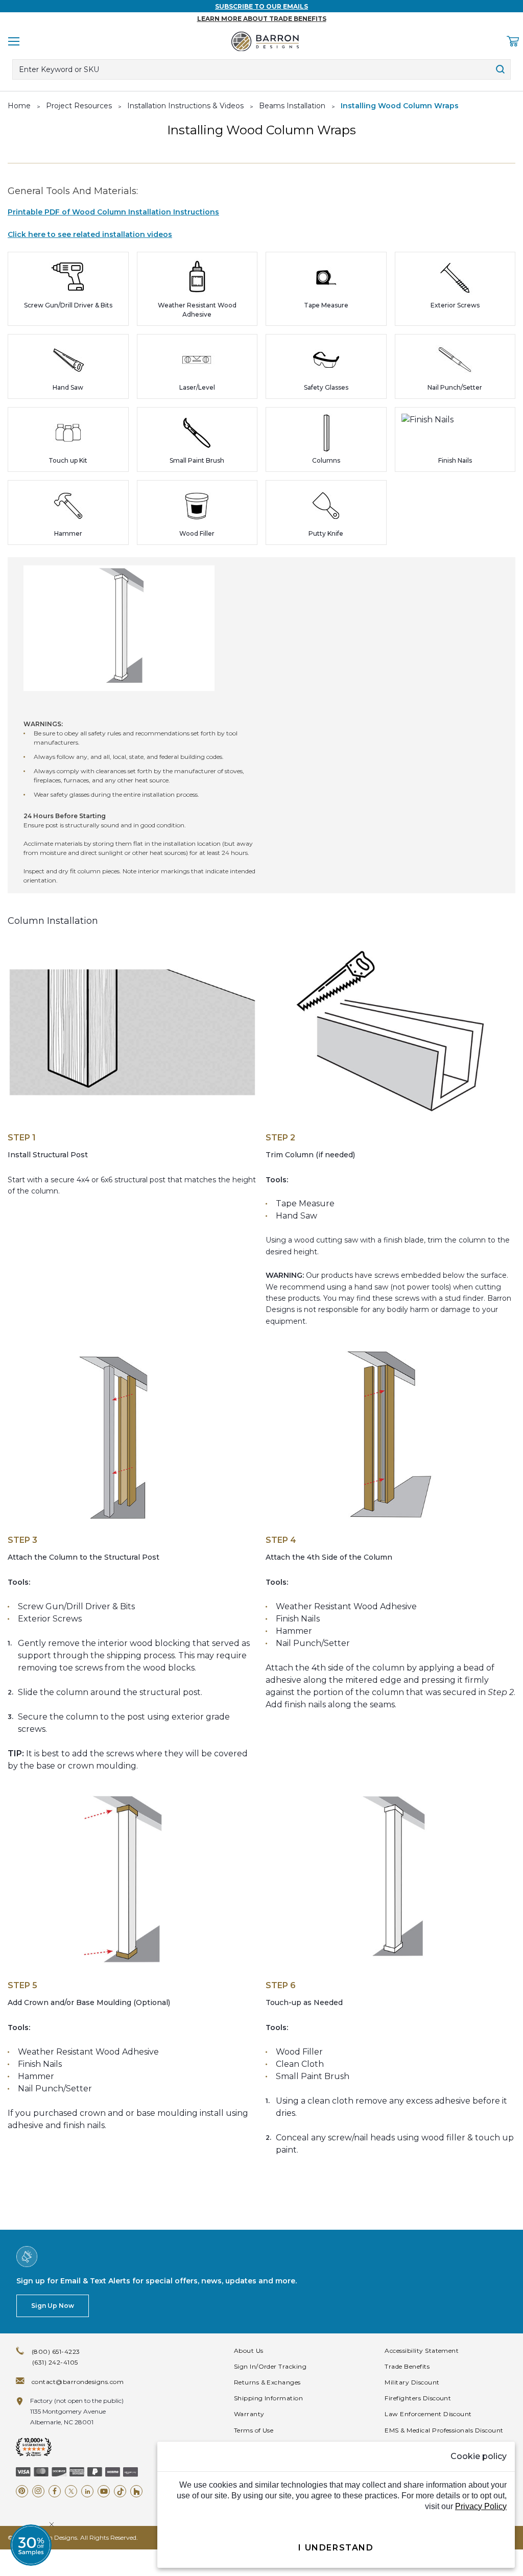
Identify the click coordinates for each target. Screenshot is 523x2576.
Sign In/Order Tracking (270, 2366)
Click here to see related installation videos (90, 234)
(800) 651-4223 (56, 2352)
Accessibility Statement (422, 2351)
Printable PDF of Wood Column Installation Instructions (113, 212)
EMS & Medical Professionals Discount (444, 2430)
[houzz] (136, 2491)
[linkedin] (87, 2491)
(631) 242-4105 (55, 2362)
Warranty (249, 2414)
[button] (31, 2545)
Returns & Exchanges (267, 2382)
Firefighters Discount (418, 2398)
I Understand (336, 2548)
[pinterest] (22, 2491)
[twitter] (71, 2491)
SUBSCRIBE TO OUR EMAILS (261, 6)
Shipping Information (269, 2398)
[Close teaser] (52, 2524)
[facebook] (55, 2491)
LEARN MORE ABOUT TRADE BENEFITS (262, 19)
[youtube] (104, 2491)
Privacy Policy (481, 2506)
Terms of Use (254, 2430)
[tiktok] (120, 2491)
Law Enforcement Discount (428, 2414)
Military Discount (412, 2382)
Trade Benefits (407, 2366)
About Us (249, 2351)
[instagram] (38, 2491)
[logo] (265, 41)
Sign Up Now (53, 2306)
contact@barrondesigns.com (78, 2382)
